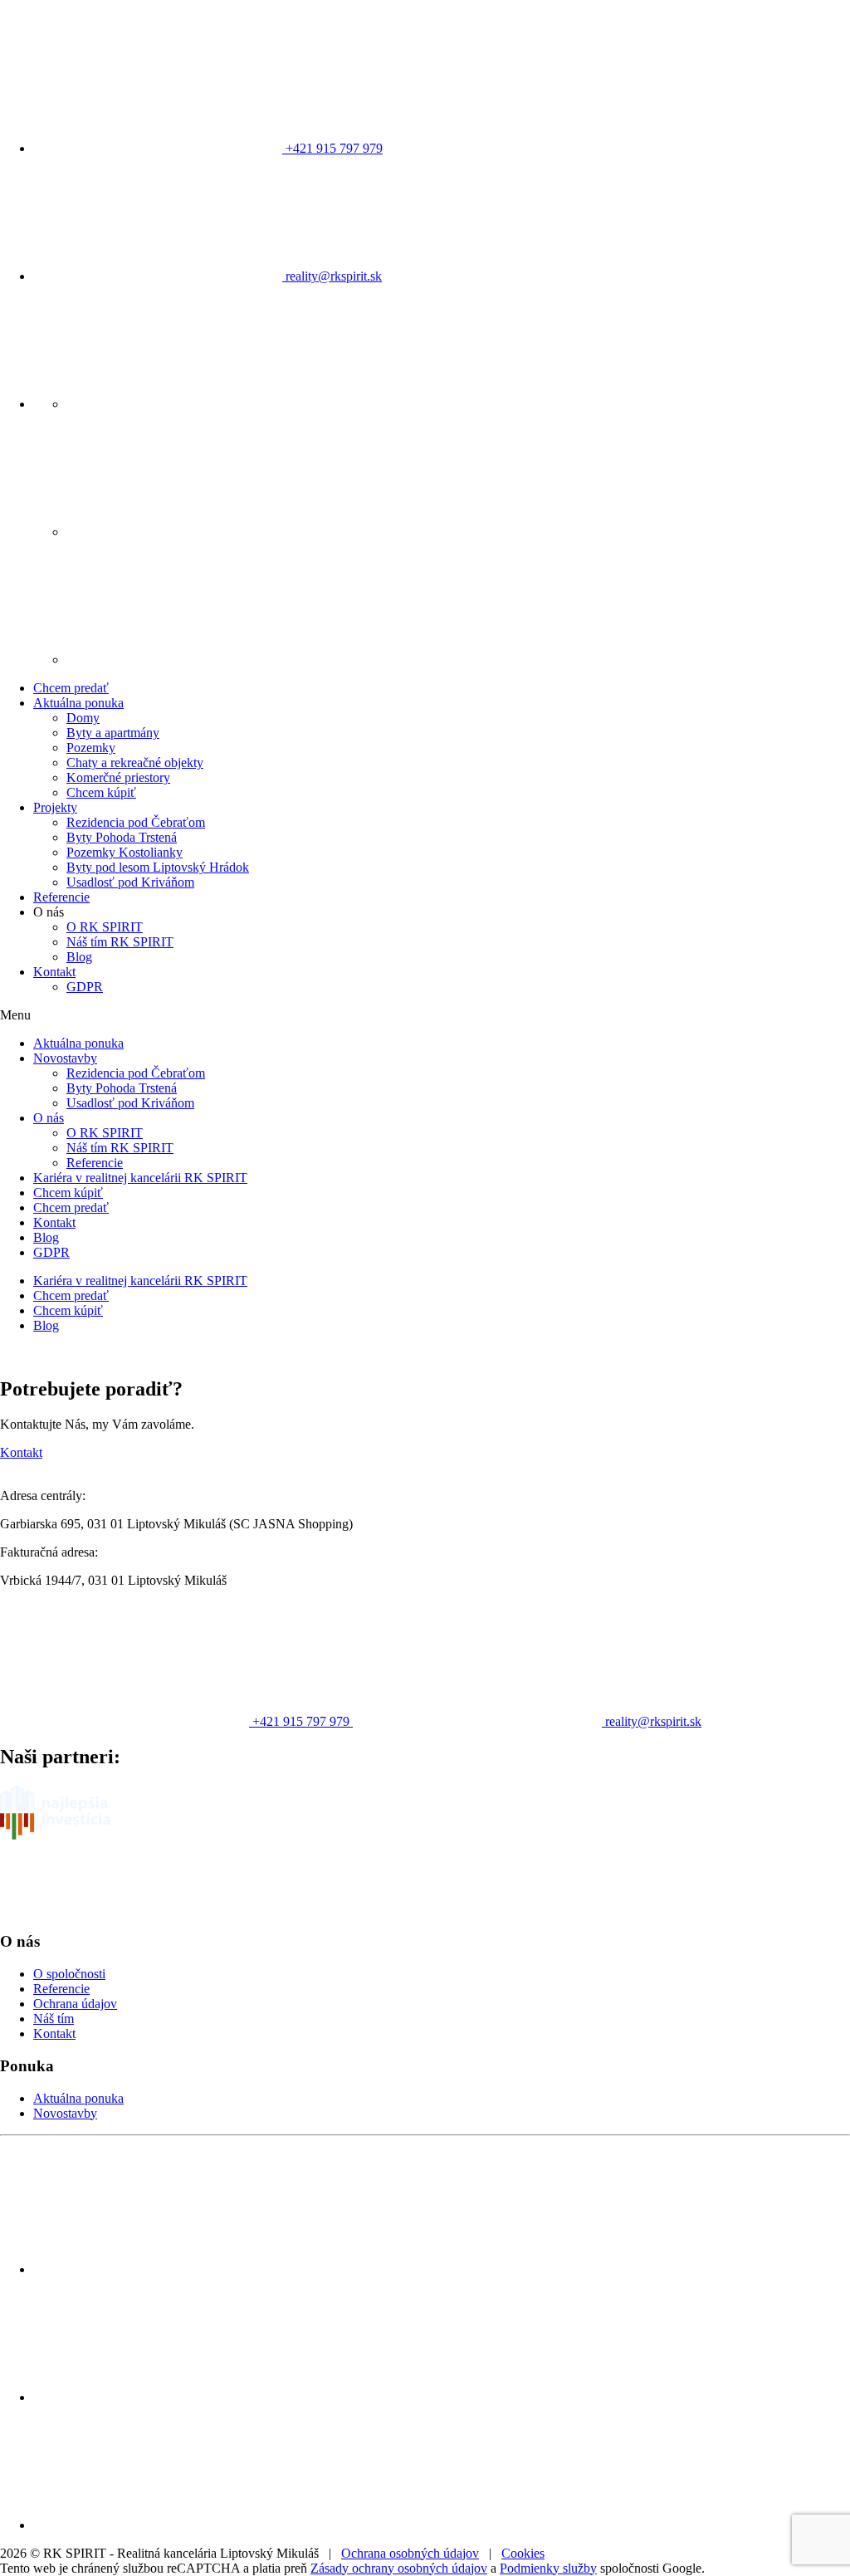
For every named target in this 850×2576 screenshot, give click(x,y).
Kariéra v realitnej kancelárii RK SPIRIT (140, 1178)
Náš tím (54, 2019)
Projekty (55, 807)
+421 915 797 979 (332, 148)
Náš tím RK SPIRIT (120, 942)
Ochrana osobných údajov (410, 2553)
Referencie (61, 897)
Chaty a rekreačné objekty (135, 763)
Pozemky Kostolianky (125, 852)
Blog (79, 957)
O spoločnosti (69, 1974)
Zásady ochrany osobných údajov (399, 2568)
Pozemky (91, 748)
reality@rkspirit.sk (332, 276)
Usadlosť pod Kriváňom (130, 882)
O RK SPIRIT (105, 927)
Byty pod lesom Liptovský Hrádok (158, 867)
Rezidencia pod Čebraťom (136, 822)
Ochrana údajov (75, 2004)
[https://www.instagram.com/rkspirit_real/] (191, 532)
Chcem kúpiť (101, 792)
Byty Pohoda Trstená (122, 837)
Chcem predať (71, 688)
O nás (49, 1118)
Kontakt (54, 972)
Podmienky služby (548, 2568)
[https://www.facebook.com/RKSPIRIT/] (191, 404)
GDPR (85, 987)
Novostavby (65, 1058)
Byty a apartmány (113, 733)
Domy (83, 718)
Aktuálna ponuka (78, 703)
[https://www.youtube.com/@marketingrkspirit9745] (191, 660)
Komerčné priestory (118, 777)
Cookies (523, 2553)
